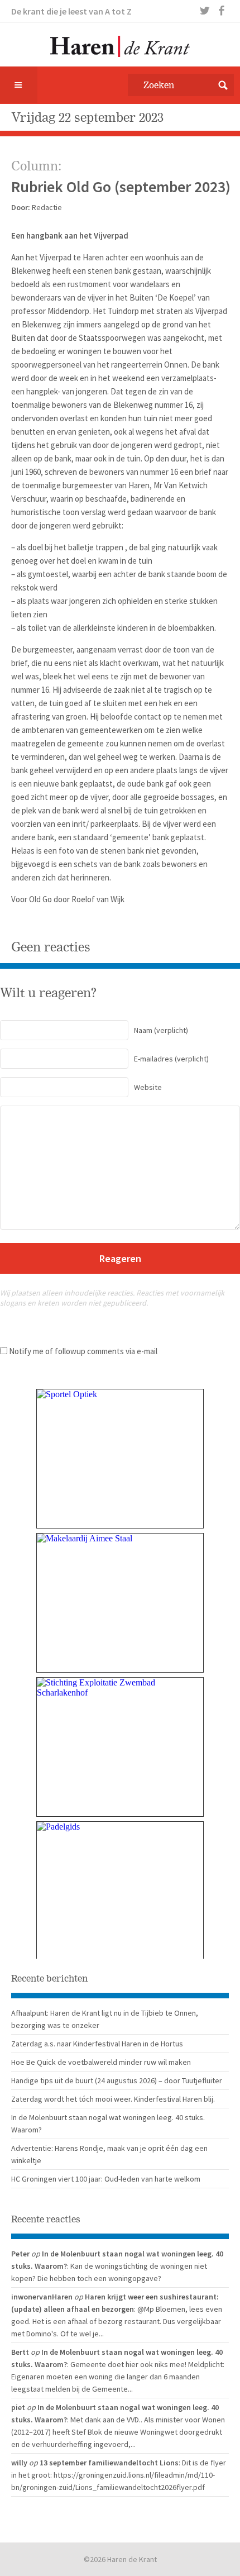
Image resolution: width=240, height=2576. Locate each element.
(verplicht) (161, 1030)
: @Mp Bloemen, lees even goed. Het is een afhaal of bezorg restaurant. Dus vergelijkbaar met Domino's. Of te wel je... (117, 2321)
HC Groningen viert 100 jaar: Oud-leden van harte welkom (106, 2179)
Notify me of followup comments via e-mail (83, 1351)
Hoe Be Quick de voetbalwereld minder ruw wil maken (101, 2062)
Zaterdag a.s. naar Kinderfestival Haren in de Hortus (97, 2044)
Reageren (120, 1258)
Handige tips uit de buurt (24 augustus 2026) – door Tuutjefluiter (117, 2080)
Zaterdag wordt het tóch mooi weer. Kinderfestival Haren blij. (113, 2099)
